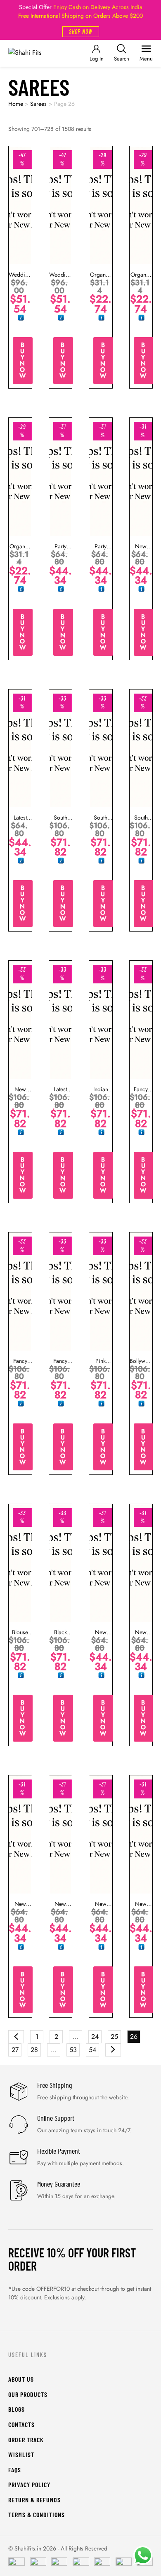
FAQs (15, 2470)
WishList (21, 2454)
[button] (81, 32)
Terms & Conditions (37, 2514)
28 (34, 2050)
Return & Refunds (34, 2500)
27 (15, 2050)
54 (92, 2050)
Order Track (26, 2440)
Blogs (17, 2409)
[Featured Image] (20, 205)
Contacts (21, 2424)
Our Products (28, 2394)
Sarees (38, 104)
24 (95, 2037)
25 (114, 2037)
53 (73, 2050)
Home (16, 104)
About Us (21, 2379)
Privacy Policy (29, 2484)
